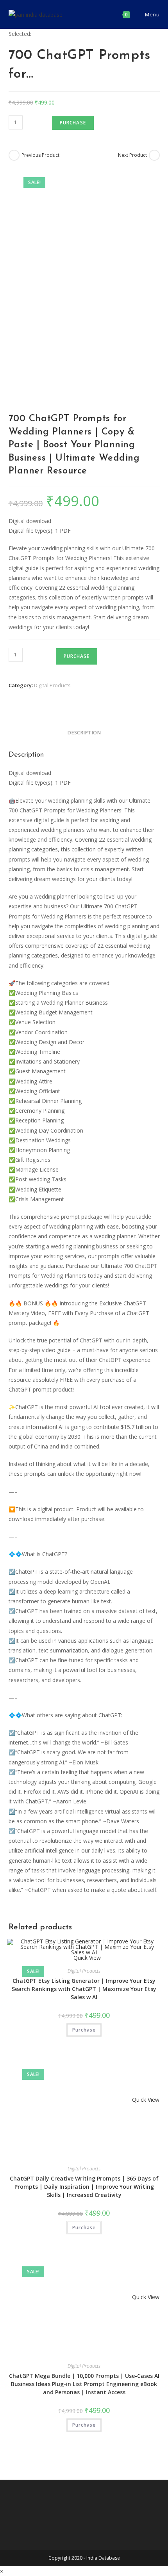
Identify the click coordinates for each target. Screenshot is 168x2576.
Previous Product (40, 155)
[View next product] (154, 155)
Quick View (145, 2100)
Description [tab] (84, 733)
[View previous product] (14, 155)
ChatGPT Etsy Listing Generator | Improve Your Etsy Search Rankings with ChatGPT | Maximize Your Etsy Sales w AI (84, 1989)
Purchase (73, 123)
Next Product (132, 155)
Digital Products (52, 685)
